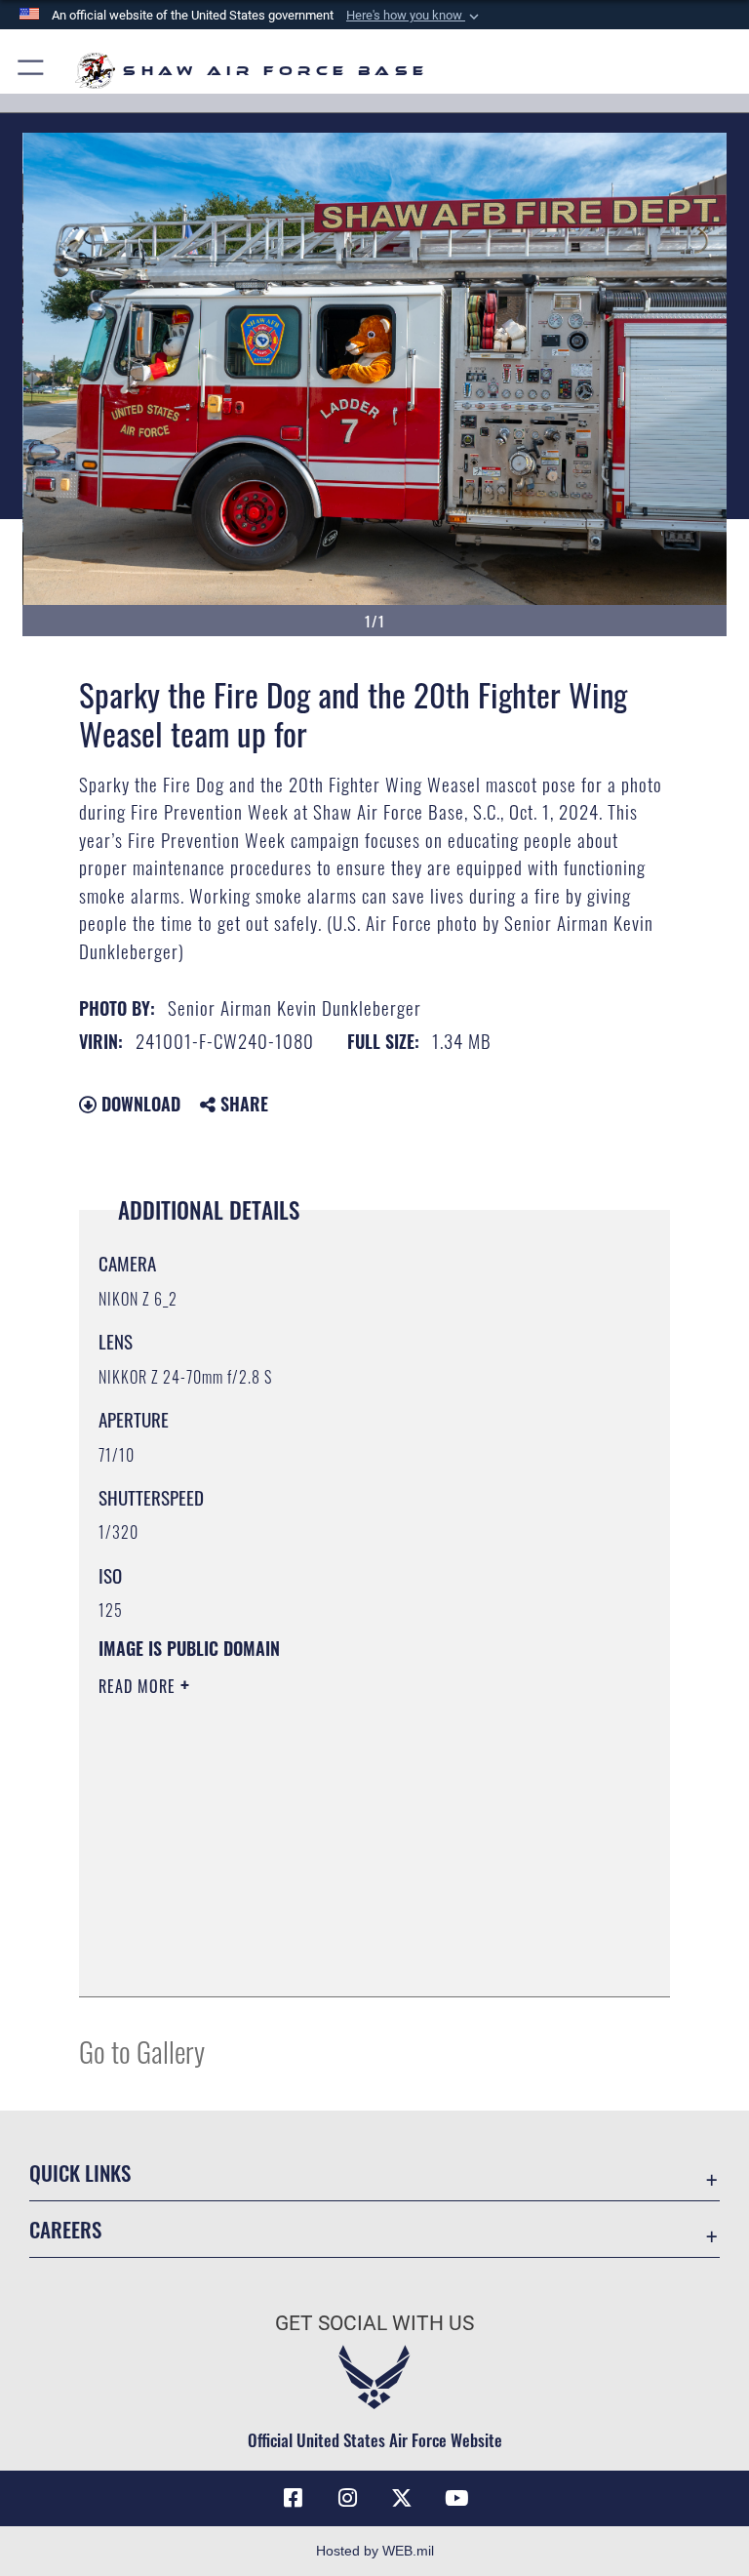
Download (138, 1104)
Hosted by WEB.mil (375, 2551)
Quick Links (80, 2173)
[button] (414, 16)
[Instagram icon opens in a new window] (347, 2498)
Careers (65, 2229)
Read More (139, 1686)
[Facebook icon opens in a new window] (293, 2498)
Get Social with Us (374, 2323)
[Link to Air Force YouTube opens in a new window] (456, 2498)
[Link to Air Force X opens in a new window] (402, 2498)
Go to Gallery (142, 2051)
